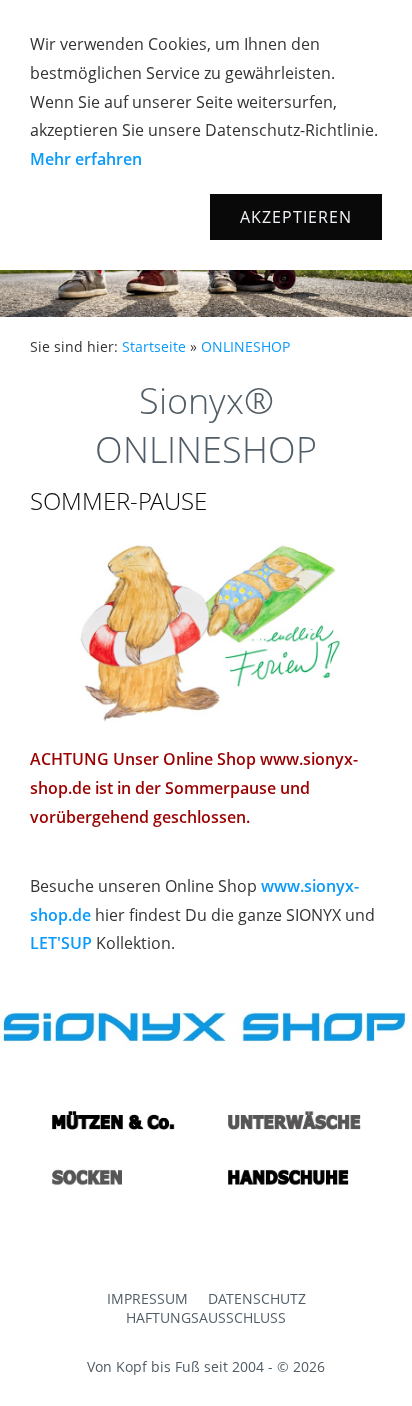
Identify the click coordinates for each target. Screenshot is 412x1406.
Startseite (154, 346)
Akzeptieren (296, 217)
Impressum (147, 1298)
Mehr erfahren (86, 159)
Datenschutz (257, 1298)
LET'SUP (61, 943)
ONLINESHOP (245, 346)
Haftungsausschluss (206, 1317)
